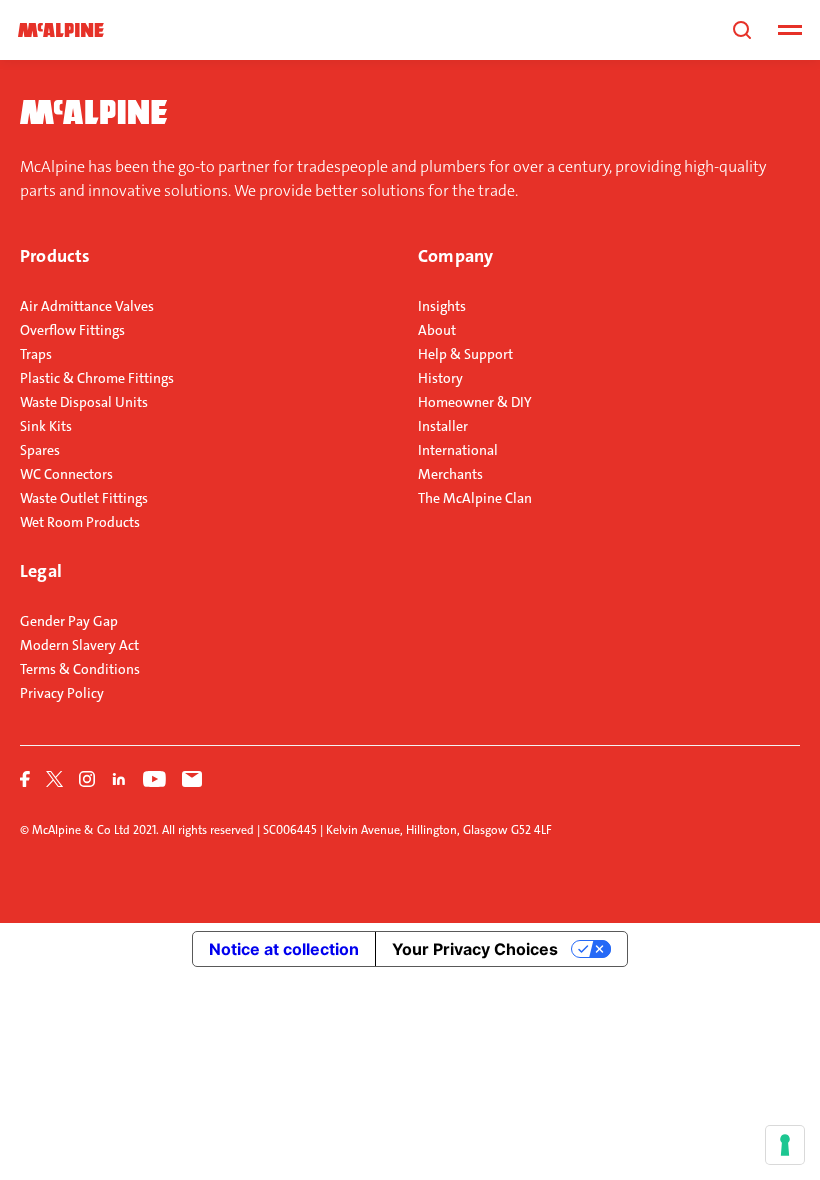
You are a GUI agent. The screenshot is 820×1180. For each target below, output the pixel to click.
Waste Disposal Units (84, 402)
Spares (40, 450)
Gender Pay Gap (69, 621)
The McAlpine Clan (475, 498)
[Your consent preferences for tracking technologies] (785, 1145)
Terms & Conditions (80, 669)
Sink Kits (46, 426)
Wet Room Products (80, 522)
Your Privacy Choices (475, 949)
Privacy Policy (62, 693)
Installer (443, 426)
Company (455, 256)
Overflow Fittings (72, 330)
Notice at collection (284, 949)
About (437, 330)
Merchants (450, 474)
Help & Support (465, 354)
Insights (442, 306)
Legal (41, 571)
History (440, 378)
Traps (36, 354)
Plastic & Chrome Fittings (97, 378)
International (458, 450)
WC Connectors (66, 474)
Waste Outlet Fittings (84, 498)
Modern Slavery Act (79, 645)
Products (55, 256)
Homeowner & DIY (475, 402)
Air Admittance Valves (87, 306)
